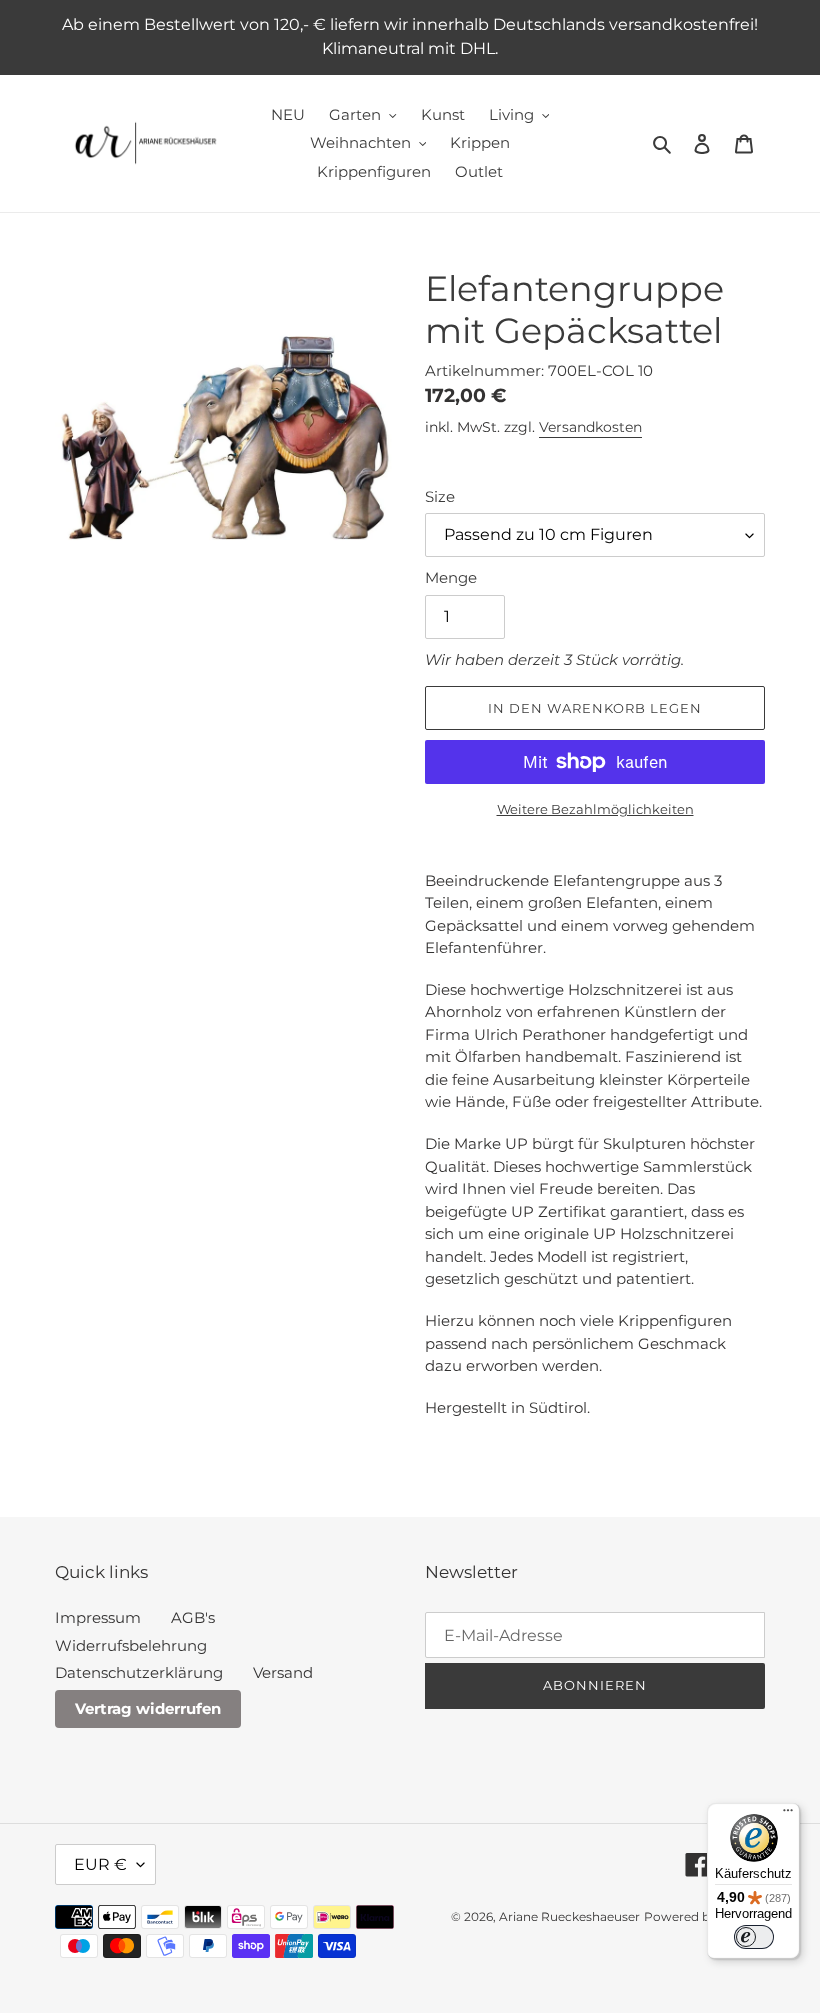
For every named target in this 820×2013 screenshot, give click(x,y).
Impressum (98, 1617)
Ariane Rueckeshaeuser (569, 1916)
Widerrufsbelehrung (131, 1645)
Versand (283, 1672)
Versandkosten (590, 427)
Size (440, 496)
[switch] (754, 1937)
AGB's (193, 1617)
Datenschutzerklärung (139, 1672)
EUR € (100, 1864)
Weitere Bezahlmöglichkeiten (595, 809)
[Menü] (788, 1815)
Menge (451, 577)
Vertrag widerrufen (148, 1708)
